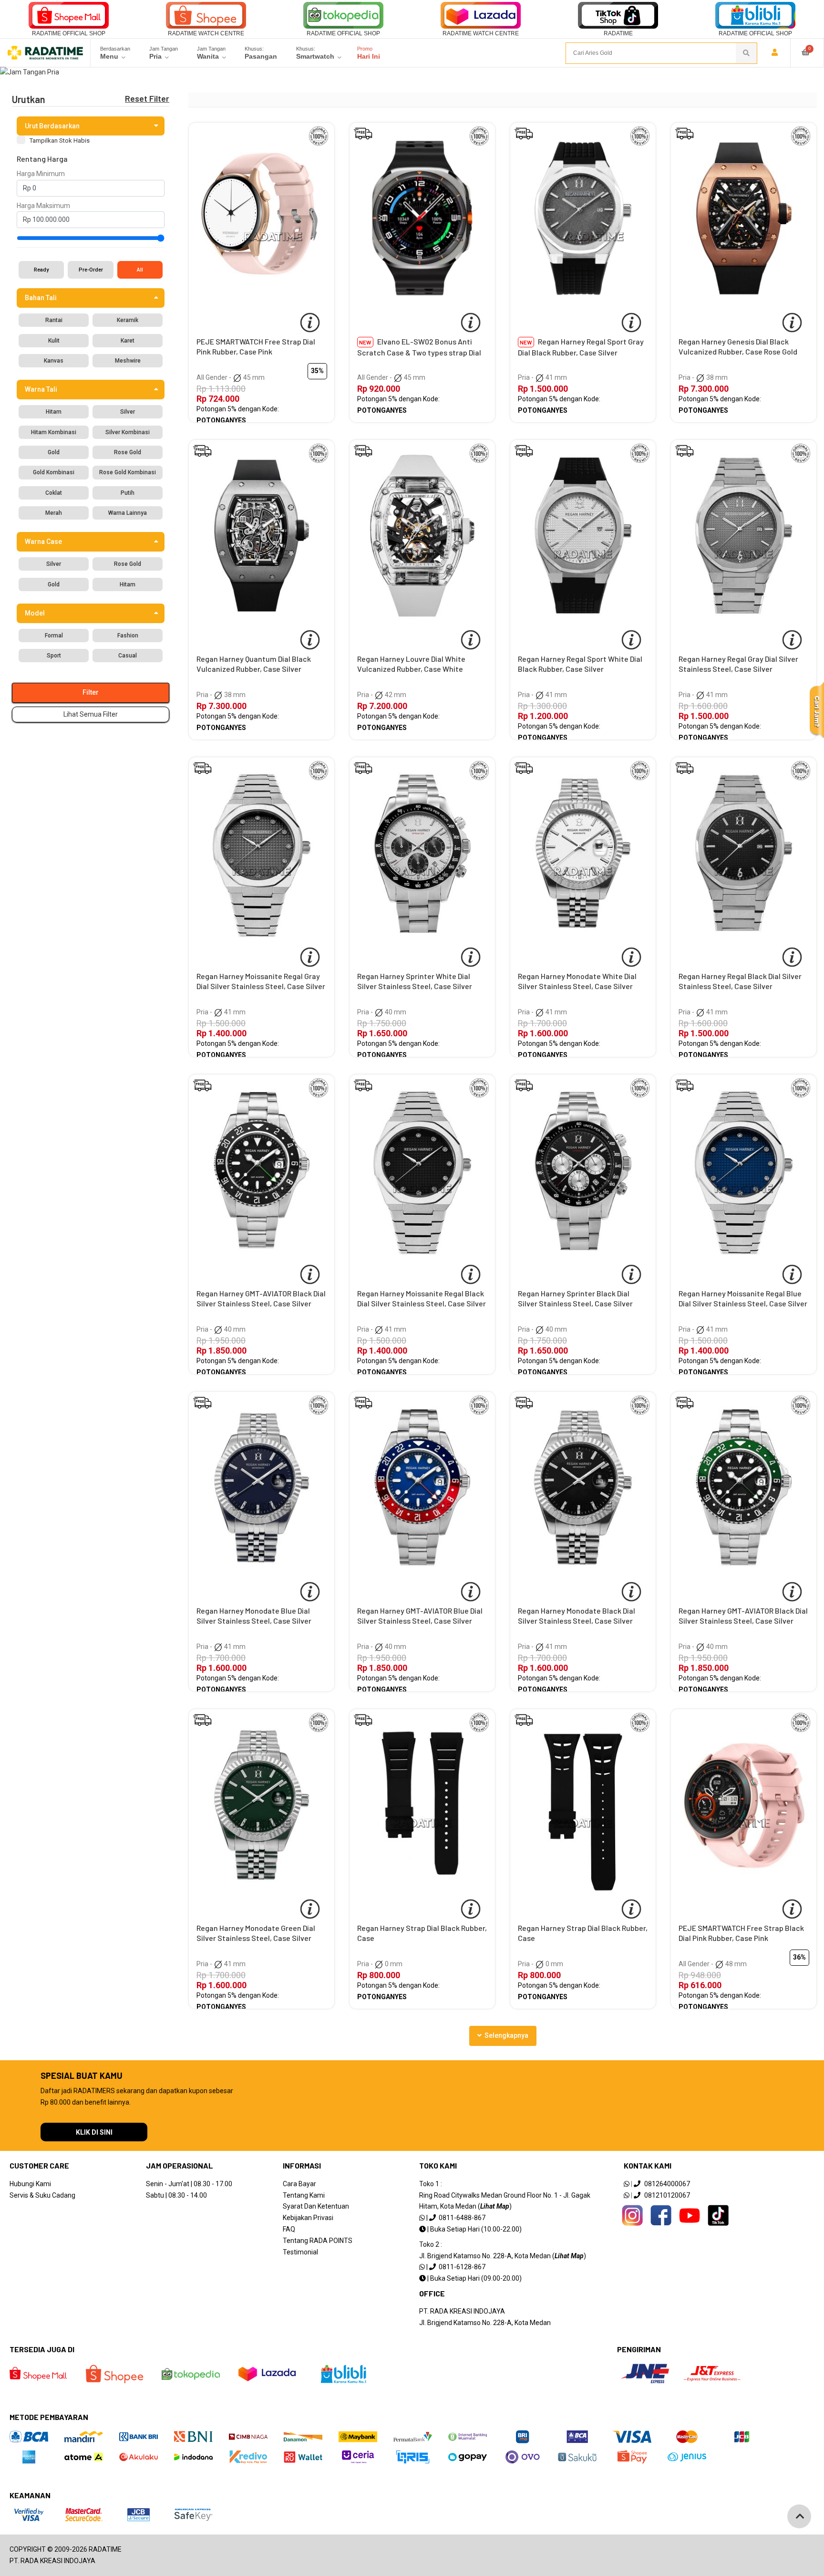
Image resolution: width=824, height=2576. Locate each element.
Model (35, 613)
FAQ (289, 2229)
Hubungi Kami (30, 2184)
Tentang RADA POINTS (318, 2241)
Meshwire (128, 361)
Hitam (54, 412)
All (140, 270)
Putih (128, 493)
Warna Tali (41, 389)
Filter (91, 692)
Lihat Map (495, 2206)
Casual (128, 656)
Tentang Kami (304, 2195)
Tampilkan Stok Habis (60, 141)
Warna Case (43, 542)
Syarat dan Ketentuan (316, 2206)
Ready (41, 270)
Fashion (128, 636)
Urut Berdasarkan (52, 126)
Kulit (54, 341)
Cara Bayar (299, 2184)
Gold (54, 452)
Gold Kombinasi (54, 472)
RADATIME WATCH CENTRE (206, 33)
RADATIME (618, 33)
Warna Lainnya (128, 513)
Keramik (128, 320)
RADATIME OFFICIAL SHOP (69, 33)
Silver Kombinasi (128, 432)
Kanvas (54, 361)
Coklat (54, 493)
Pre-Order (91, 270)
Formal (54, 636)
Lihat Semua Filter (91, 714)
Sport (54, 656)
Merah (54, 513)
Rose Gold (128, 452)
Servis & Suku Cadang (42, 2195)
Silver (128, 412)
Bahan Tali (41, 298)
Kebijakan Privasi (308, 2218)
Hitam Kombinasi (54, 432)
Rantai (54, 320)
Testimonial (300, 2252)
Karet (128, 341)
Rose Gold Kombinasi (128, 472)
